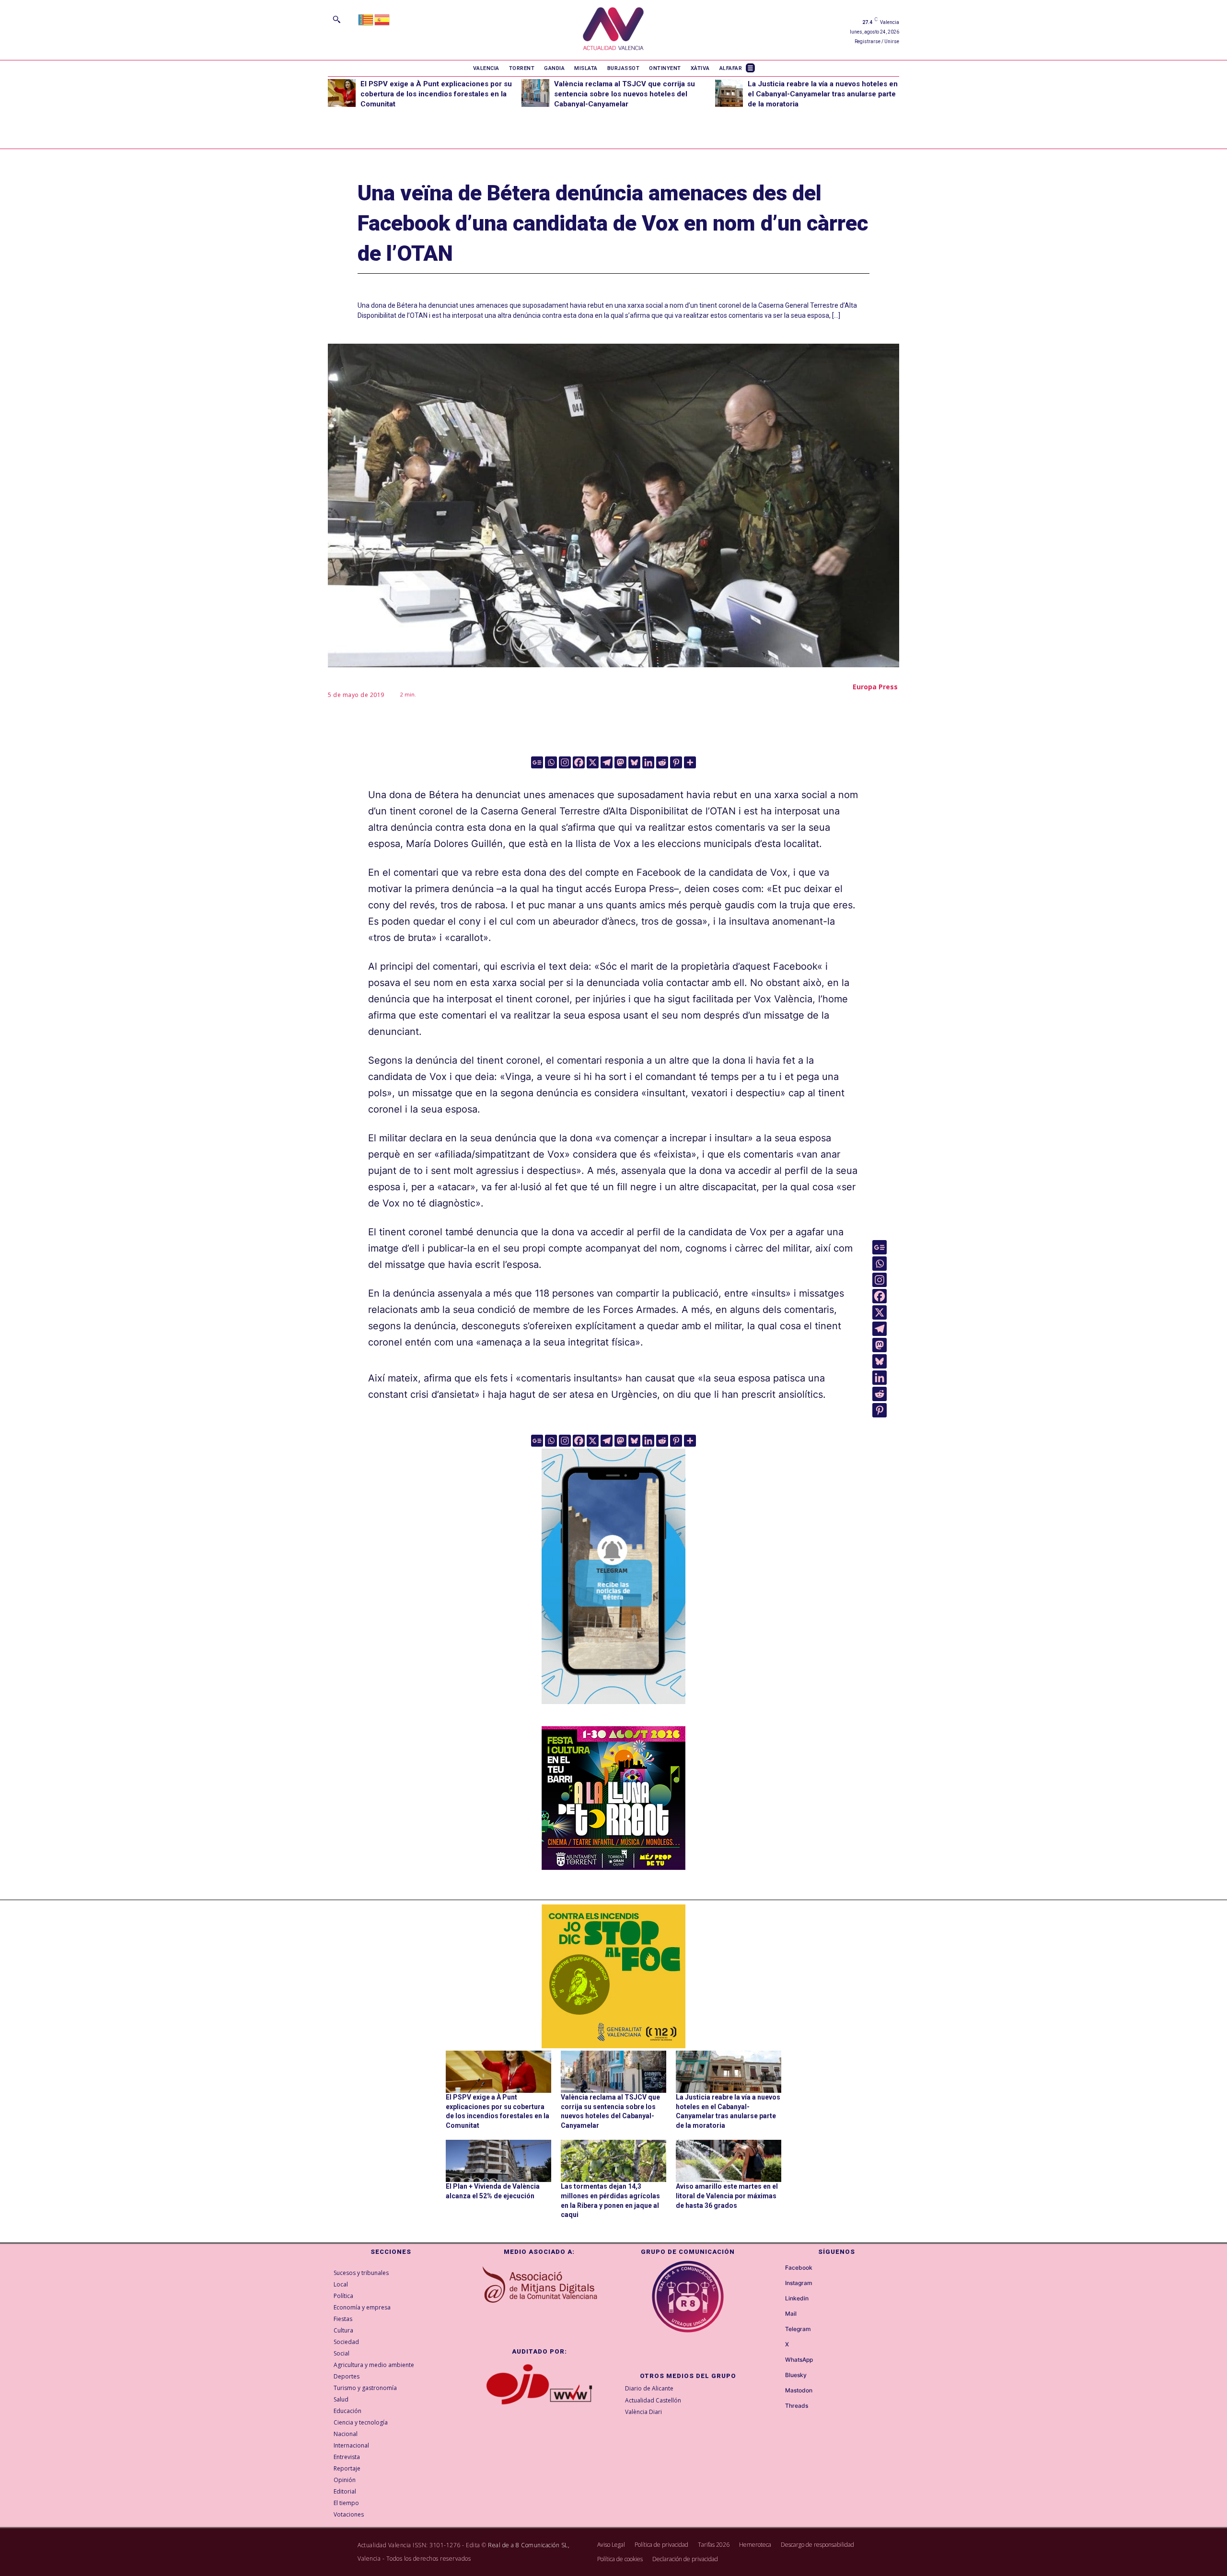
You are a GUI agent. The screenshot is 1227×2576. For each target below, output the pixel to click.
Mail (791, 2314)
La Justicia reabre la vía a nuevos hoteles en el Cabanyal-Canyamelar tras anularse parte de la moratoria (823, 94)
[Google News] (537, 762)
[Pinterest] (676, 762)
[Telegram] (607, 762)
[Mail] (776, 2314)
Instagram (799, 2283)
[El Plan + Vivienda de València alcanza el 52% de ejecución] (498, 2161)
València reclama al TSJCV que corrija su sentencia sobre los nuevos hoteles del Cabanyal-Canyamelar (625, 94)
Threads (797, 2406)
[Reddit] (662, 762)
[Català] (366, 19)
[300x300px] (613, 1867)
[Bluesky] (634, 762)
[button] (336, 19)
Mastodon (799, 2390)
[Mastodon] (620, 762)
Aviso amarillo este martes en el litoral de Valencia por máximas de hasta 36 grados (727, 2196)
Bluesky (796, 2375)
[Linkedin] (648, 762)
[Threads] (776, 2406)
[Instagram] (565, 762)
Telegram (798, 2329)
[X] (593, 762)
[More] (690, 762)
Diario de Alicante (649, 2388)
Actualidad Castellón (653, 2400)
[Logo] (613, 30)
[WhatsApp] (776, 2360)
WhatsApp (799, 2360)
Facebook (799, 2268)
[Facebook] (579, 762)
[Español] (382, 19)
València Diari (643, 2412)
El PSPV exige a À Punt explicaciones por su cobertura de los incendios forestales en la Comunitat (436, 94)
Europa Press (875, 687)
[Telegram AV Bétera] (613, 1711)
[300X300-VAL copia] (613, 1976)
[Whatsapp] (551, 762)
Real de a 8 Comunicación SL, (529, 2545)
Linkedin (797, 2298)
